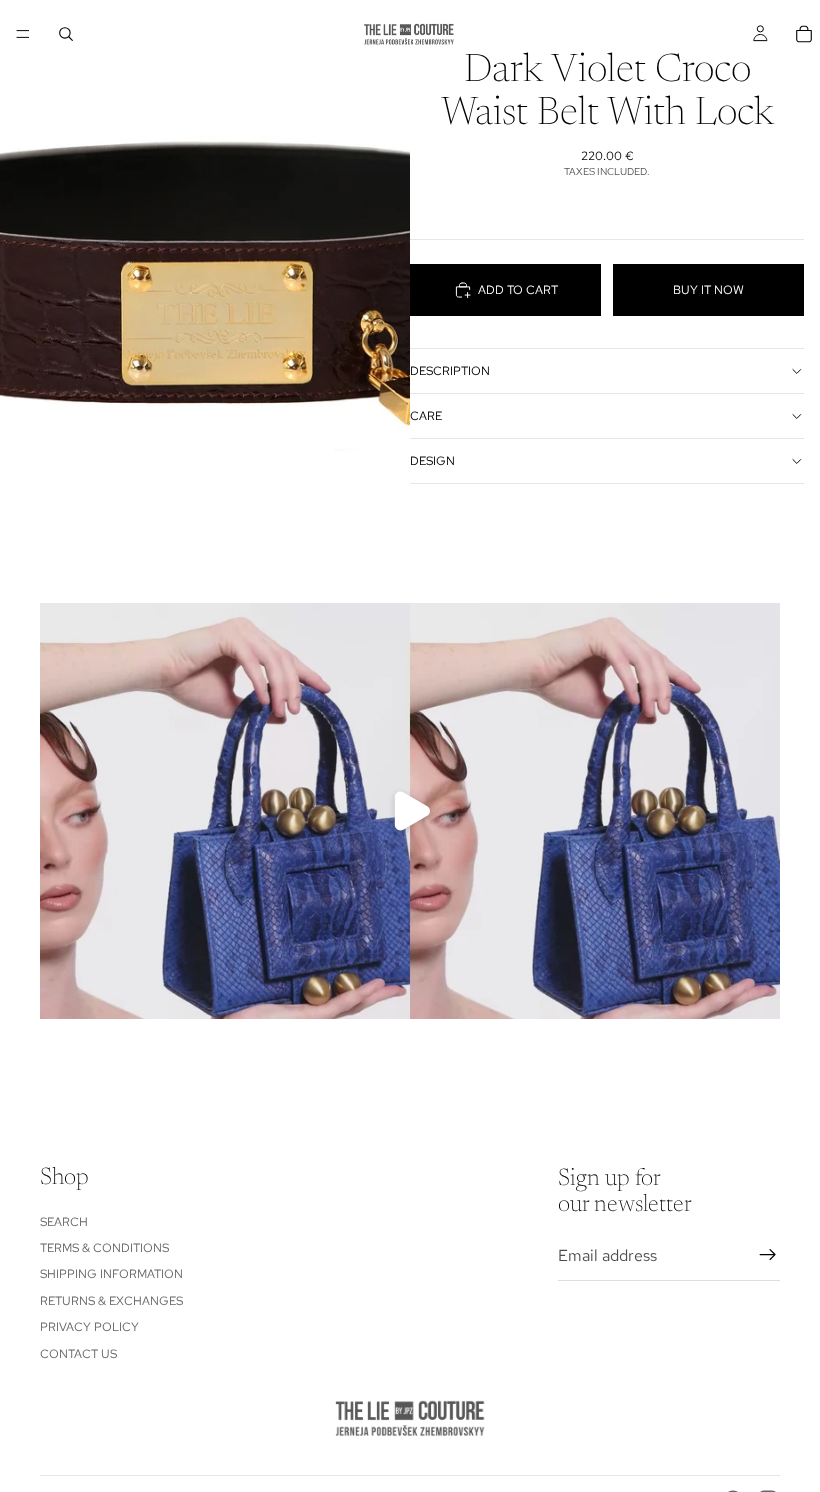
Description (450, 371)
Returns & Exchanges (111, 1301)
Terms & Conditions (104, 1248)
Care (426, 416)
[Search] (66, 34)
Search (64, 1222)
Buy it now (708, 290)
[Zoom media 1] (205, 256)
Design (432, 461)
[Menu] (23, 34)
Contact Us (78, 1354)
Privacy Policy (89, 1327)
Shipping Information (111, 1275)
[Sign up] (768, 1256)
